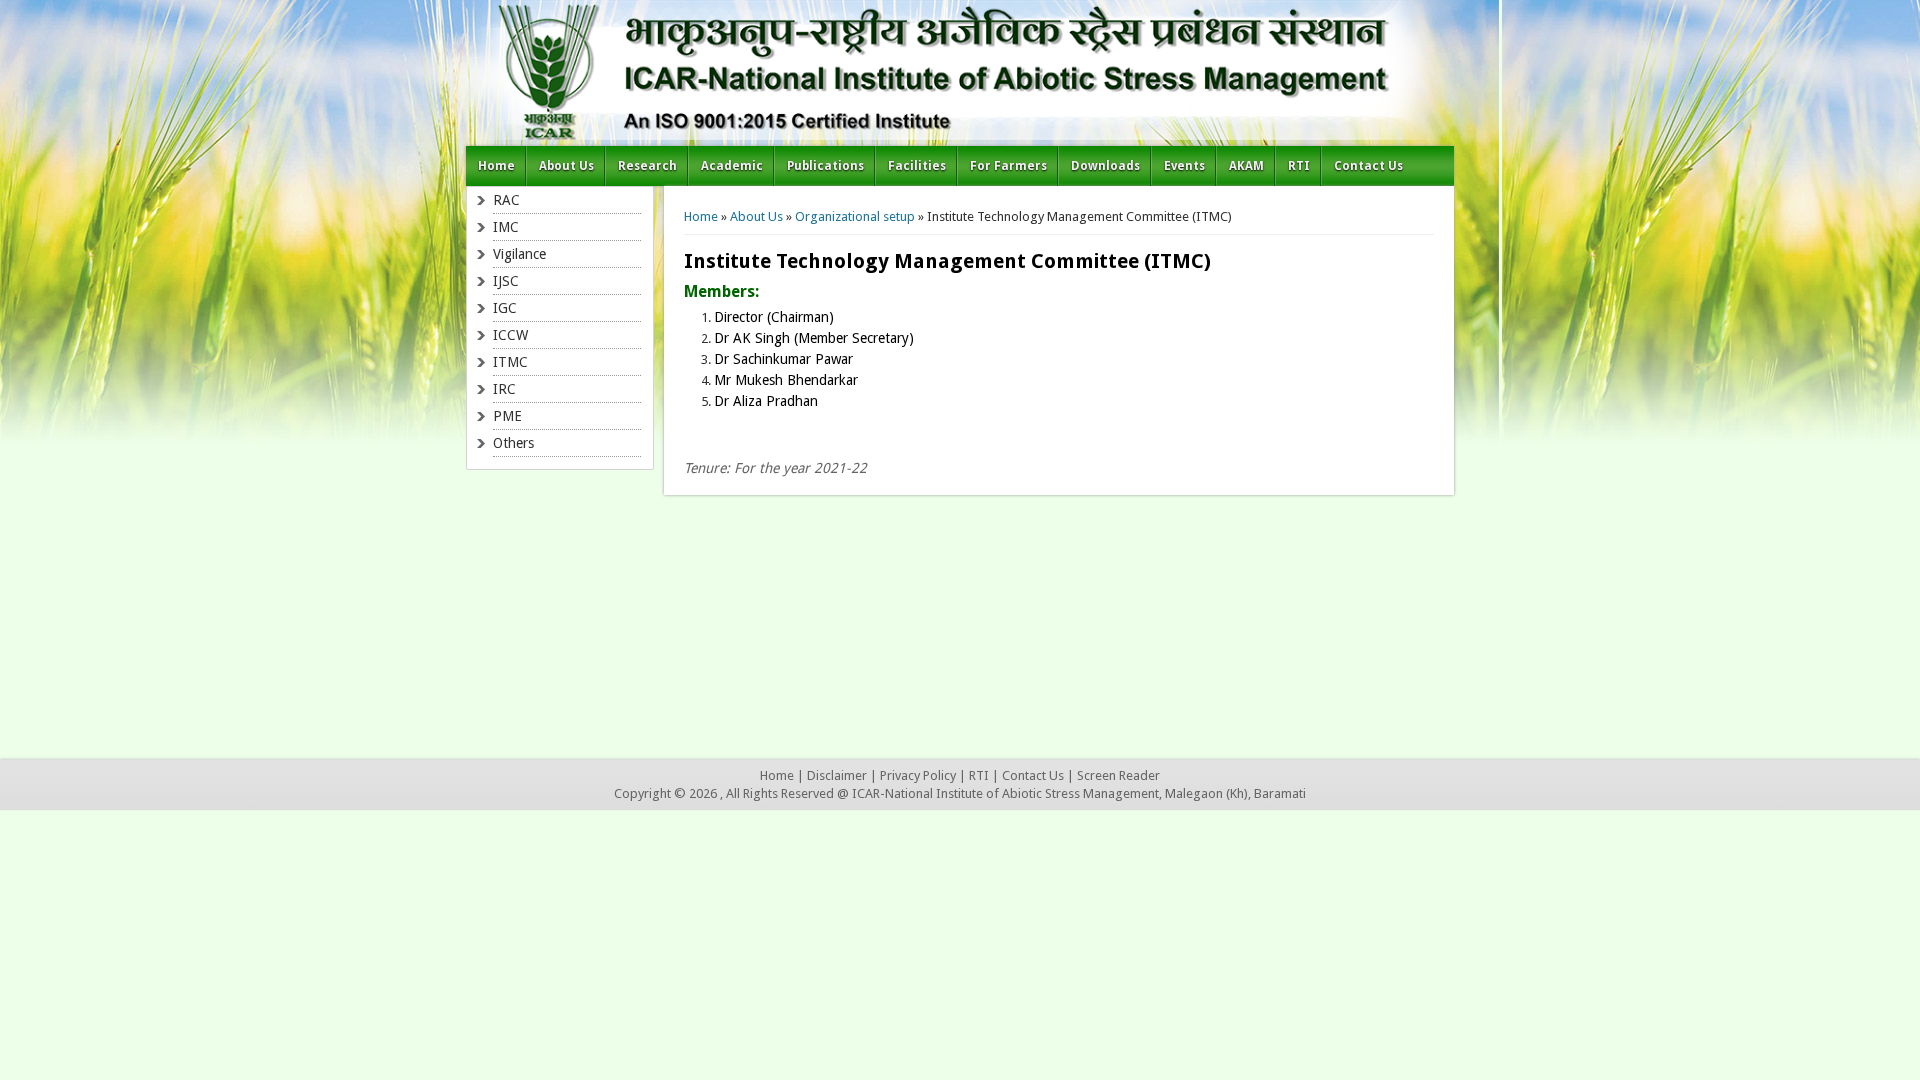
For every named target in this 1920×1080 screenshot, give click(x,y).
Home (496, 166)
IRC (504, 389)
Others (513, 443)
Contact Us (1368, 166)
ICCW (510, 335)
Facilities (917, 166)
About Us (566, 166)
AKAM (1246, 166)
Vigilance (519, 254)
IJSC (506, 281)
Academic (732, 166)
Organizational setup (855, 216)
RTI (1299, 166)
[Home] (960, 135)
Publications (825, 166)
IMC (506, 227)
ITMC (510, 362)
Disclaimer (837, 775)
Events (1184, 166)
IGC (505, 308)
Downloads (1105, 166)
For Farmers (1008, 166)
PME (507, 416)
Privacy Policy (918, 775)
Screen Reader (1118, 775)
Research (647, 166)
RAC (506, 200)
